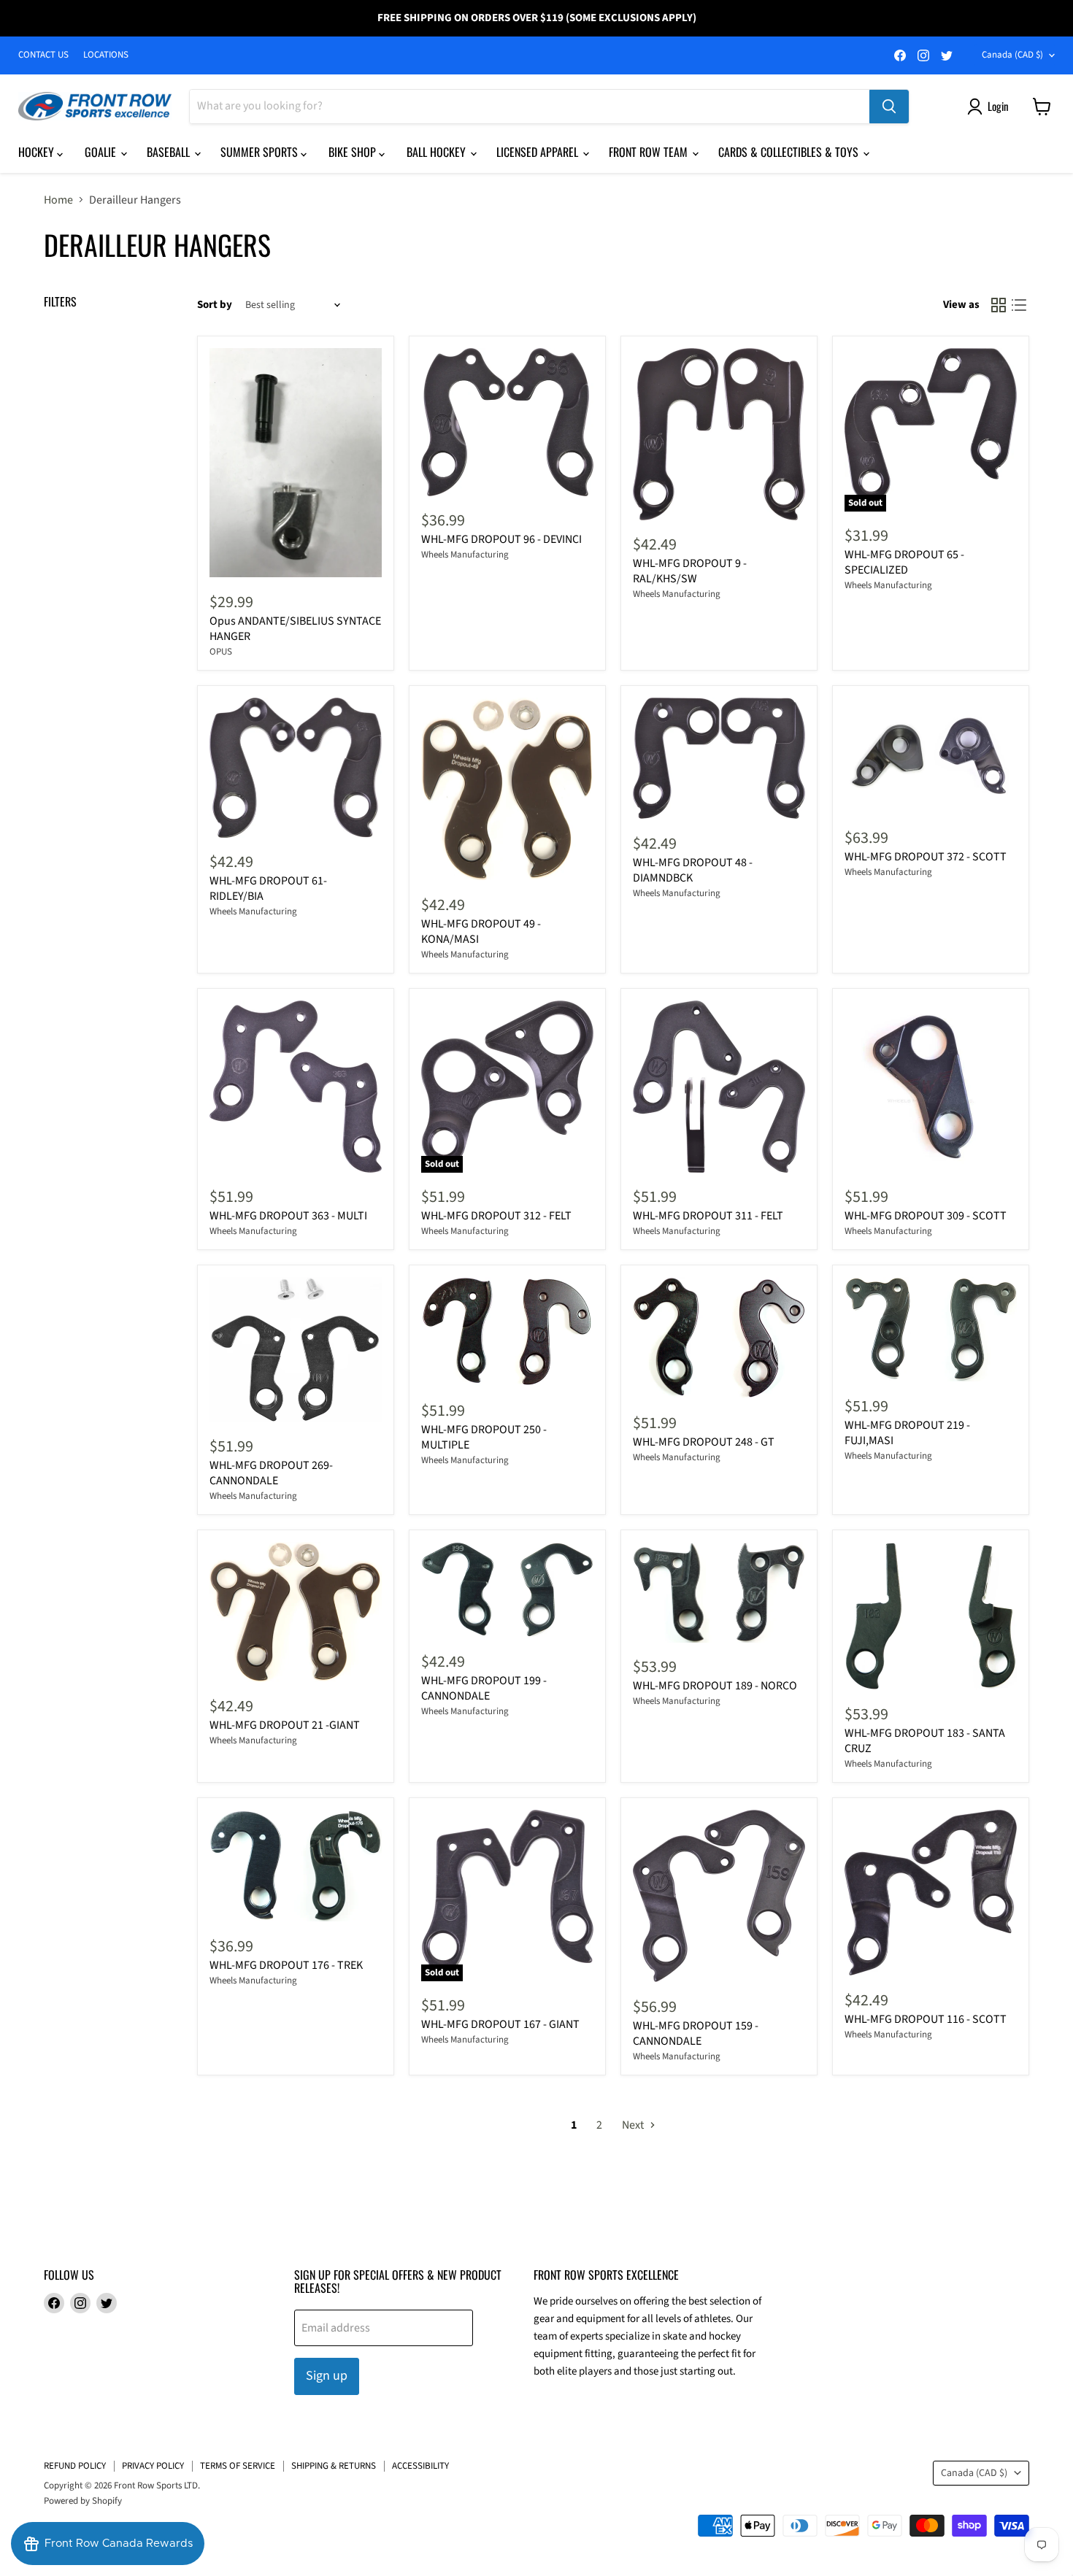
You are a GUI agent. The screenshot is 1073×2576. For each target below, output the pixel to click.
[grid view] (999, 305)
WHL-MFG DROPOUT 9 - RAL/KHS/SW (690, 571)
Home (58, 200)
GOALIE (102, 152)
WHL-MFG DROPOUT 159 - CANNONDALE (696, 2033)
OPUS (221, 652)
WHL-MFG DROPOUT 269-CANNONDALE (271, 1473)
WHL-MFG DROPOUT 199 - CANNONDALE (484, 1688)
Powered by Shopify (83, 2501)
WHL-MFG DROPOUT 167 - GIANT (500, 2024)
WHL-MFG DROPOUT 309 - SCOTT (926, 1216)
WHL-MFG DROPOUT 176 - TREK (286, 1965)
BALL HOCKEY (438, 152)
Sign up (327, 2376)
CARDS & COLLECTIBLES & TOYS (790, 152)
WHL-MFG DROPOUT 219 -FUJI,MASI (907, 1433)
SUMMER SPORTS (261, 152)
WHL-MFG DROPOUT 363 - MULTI (288, 1216)
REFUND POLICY (75, 2466)
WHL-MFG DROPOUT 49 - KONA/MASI (481, 932)
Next (634, 2125)
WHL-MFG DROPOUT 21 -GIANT (285, 1725)
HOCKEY (38, 152)
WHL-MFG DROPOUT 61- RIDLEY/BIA (268, 888)
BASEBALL (170, 152)
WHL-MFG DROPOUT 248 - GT (704, 1442)
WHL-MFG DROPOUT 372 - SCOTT (926, 857)
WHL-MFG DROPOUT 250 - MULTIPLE (484, 1437)
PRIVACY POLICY (153, 2466)
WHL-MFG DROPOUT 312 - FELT (496, 1216)
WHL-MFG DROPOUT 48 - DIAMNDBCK (693, 870)
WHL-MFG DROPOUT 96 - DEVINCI (501, 539)
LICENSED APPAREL (539, 152)
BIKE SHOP (354, 152)
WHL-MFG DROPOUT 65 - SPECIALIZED (904, 562)
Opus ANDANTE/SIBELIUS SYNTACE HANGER (295, 629)
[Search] (889, 107)
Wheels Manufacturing (465, 555)
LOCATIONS (106, 55)
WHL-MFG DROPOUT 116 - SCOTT (926, 2019)
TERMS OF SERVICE (238, 2466)
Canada (1012, 55)
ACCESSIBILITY (420, 2466)
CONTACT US (43, 55)
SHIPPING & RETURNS (334, 2466)
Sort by (215, 305)
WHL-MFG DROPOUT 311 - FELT (708, 1216)
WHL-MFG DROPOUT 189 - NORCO (715, 1686)
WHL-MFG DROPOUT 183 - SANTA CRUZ (925, 1741)
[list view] (1019, 305)
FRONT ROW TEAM (650, 152)
